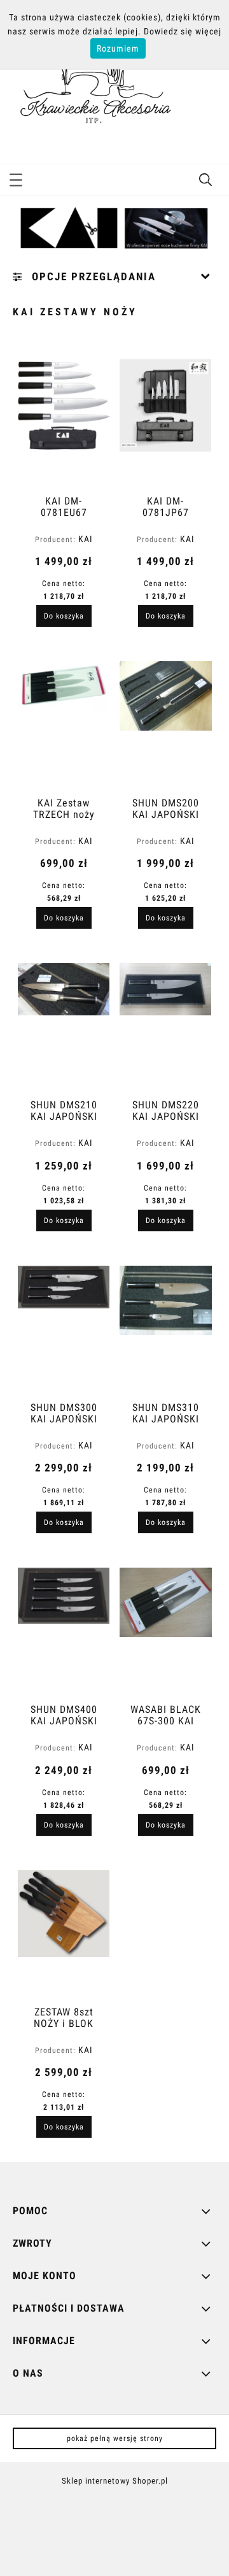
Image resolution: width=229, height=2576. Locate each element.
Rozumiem (118, 48)
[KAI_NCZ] (114, 228)
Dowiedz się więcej (183, 31)
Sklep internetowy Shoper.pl (115, 2481)
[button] (16, 178)
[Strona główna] (92, 90)
